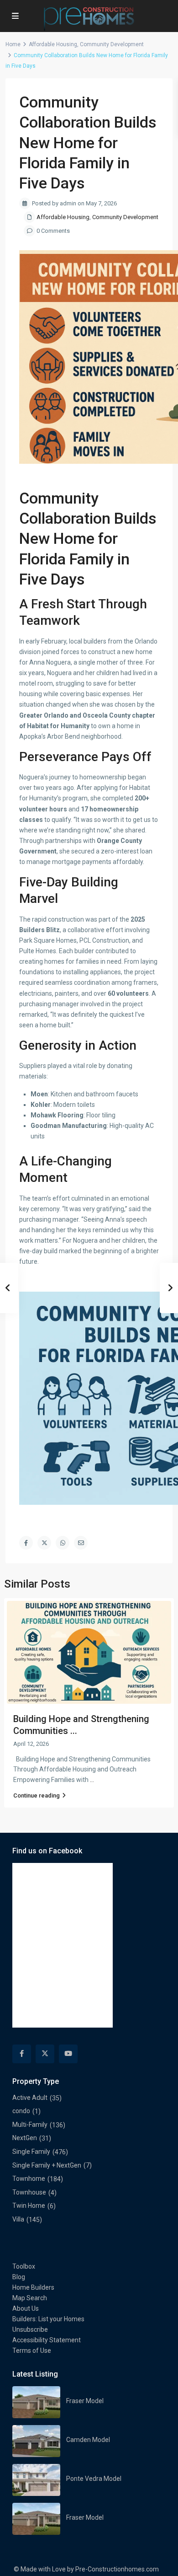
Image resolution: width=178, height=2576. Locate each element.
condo (21, 2111)
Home (13, 44)
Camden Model (88, 2440)
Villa (18, 2219)
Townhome (29, 2179)
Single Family (31, 2152)
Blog (19, 2277)
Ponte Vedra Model (94, 2479)
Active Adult (30, 2098)
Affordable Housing (53, 44)
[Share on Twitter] (44, 1543)
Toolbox (24, 2266)
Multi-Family (30, 2125)
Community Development (112, 44)
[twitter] (45, 2054)
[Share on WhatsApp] (63, 1543)
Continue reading (37, 1795)
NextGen (25, 2138)
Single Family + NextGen (47, 2165)
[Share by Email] (81, 1543)
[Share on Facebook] (26, 1543)
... (92, 1780)
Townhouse (29, 2192)
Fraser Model (85, 2401)
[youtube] (68, 2054)
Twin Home (29, 2206)
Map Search (30, 2298)
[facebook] (22, 2054)
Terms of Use (32, 2351)
